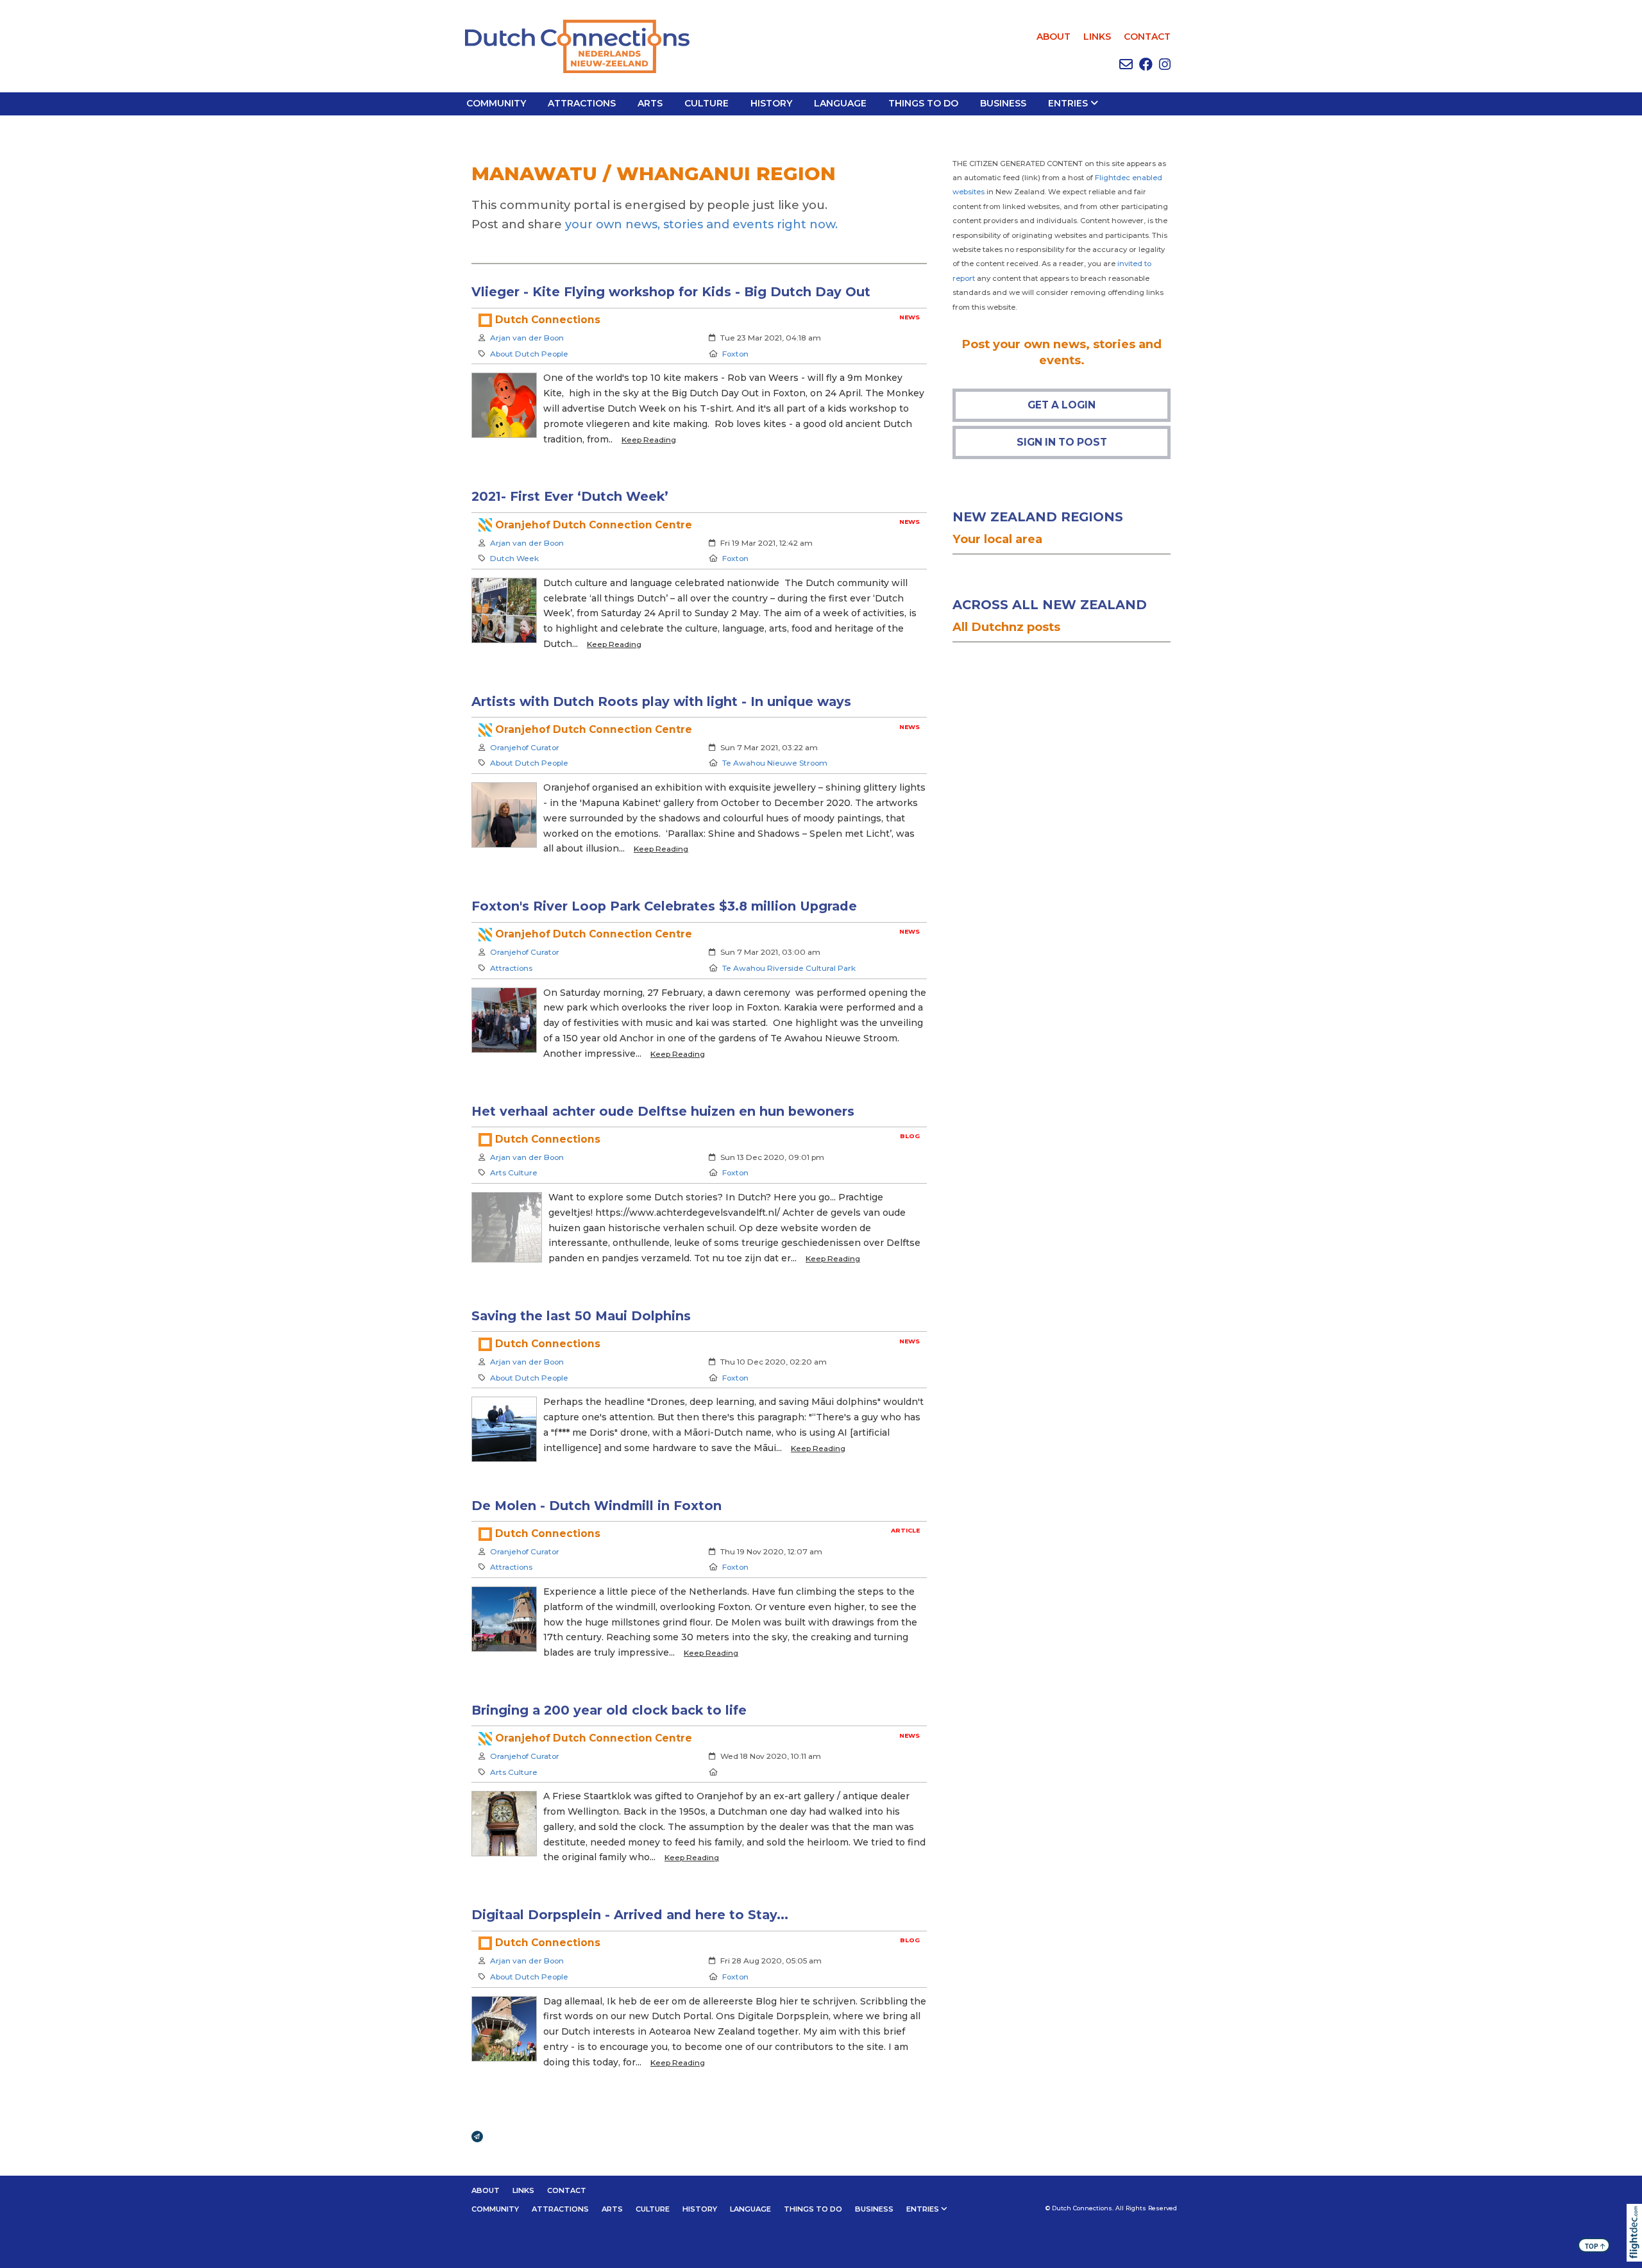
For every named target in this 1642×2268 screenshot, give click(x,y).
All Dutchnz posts (1006, 627)
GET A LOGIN (1062, 405)
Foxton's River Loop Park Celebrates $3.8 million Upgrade (664, 906)
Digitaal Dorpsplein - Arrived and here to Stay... (630, 1915)
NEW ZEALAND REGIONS (1038, 517)
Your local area (997, 539)
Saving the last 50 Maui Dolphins (581, 1316)
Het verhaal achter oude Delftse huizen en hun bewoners (663, 1111)
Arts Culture (514, 1172)
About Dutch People (529, 354)
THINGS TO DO (923, 103)
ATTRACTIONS (582, 103)
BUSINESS (1003, 103)
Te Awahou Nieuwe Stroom (775, 763)
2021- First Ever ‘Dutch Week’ (570, 496)
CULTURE (707, 103)
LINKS (1097, 37)
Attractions (511, 968)
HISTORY (771, 103)
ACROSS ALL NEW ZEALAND (1050, 605)
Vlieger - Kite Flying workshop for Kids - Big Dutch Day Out (671, 292)
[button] (1637, 2251)
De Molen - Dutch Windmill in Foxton (597, 1506)
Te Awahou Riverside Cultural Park (789, 968)
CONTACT (1147, 37)
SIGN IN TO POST (1062, 442)
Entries (1068, 103)
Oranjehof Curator (525, 747)
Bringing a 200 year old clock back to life (609, 1710)
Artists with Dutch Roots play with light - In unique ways (661, 701)
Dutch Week (514, 558)
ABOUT (1054, 37)
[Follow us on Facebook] (1146, 64)
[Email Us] (1126, 64)
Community (496, 103)
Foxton (735, 354)
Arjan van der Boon (527, 338)
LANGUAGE (840, 103)
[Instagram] (1165, 64)
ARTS (650, 103)
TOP (1595, 2246)
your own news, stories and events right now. (701, 224)
